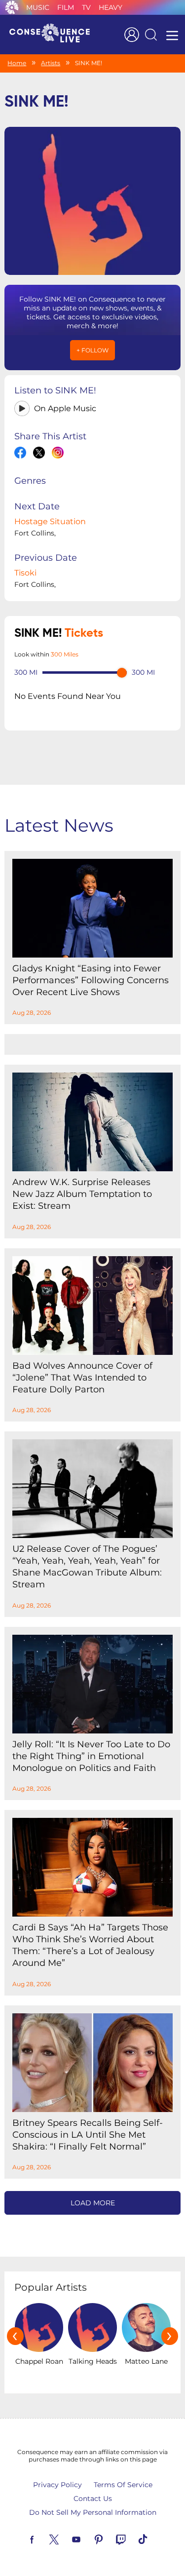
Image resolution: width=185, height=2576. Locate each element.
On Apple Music (65, 408)
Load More (93, 2203)
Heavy (111, 7)
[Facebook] (43, 2538)
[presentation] (15, 2336)
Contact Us (93, 2499)
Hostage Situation (50, 521)
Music (38, 7)
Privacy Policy (57, 2485)
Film (66, 7)
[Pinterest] (110, 2538)
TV (86, 7)
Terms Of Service (123, 2485)
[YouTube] (88, 2538)
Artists (51, 63)
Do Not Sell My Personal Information (93, 2512)
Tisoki (25, 573)
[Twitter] (66, 2538)
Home (17, 63)
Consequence (12, 7)
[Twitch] (132, 2538)
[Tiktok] (154, 2538)
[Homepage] (54, 35)
